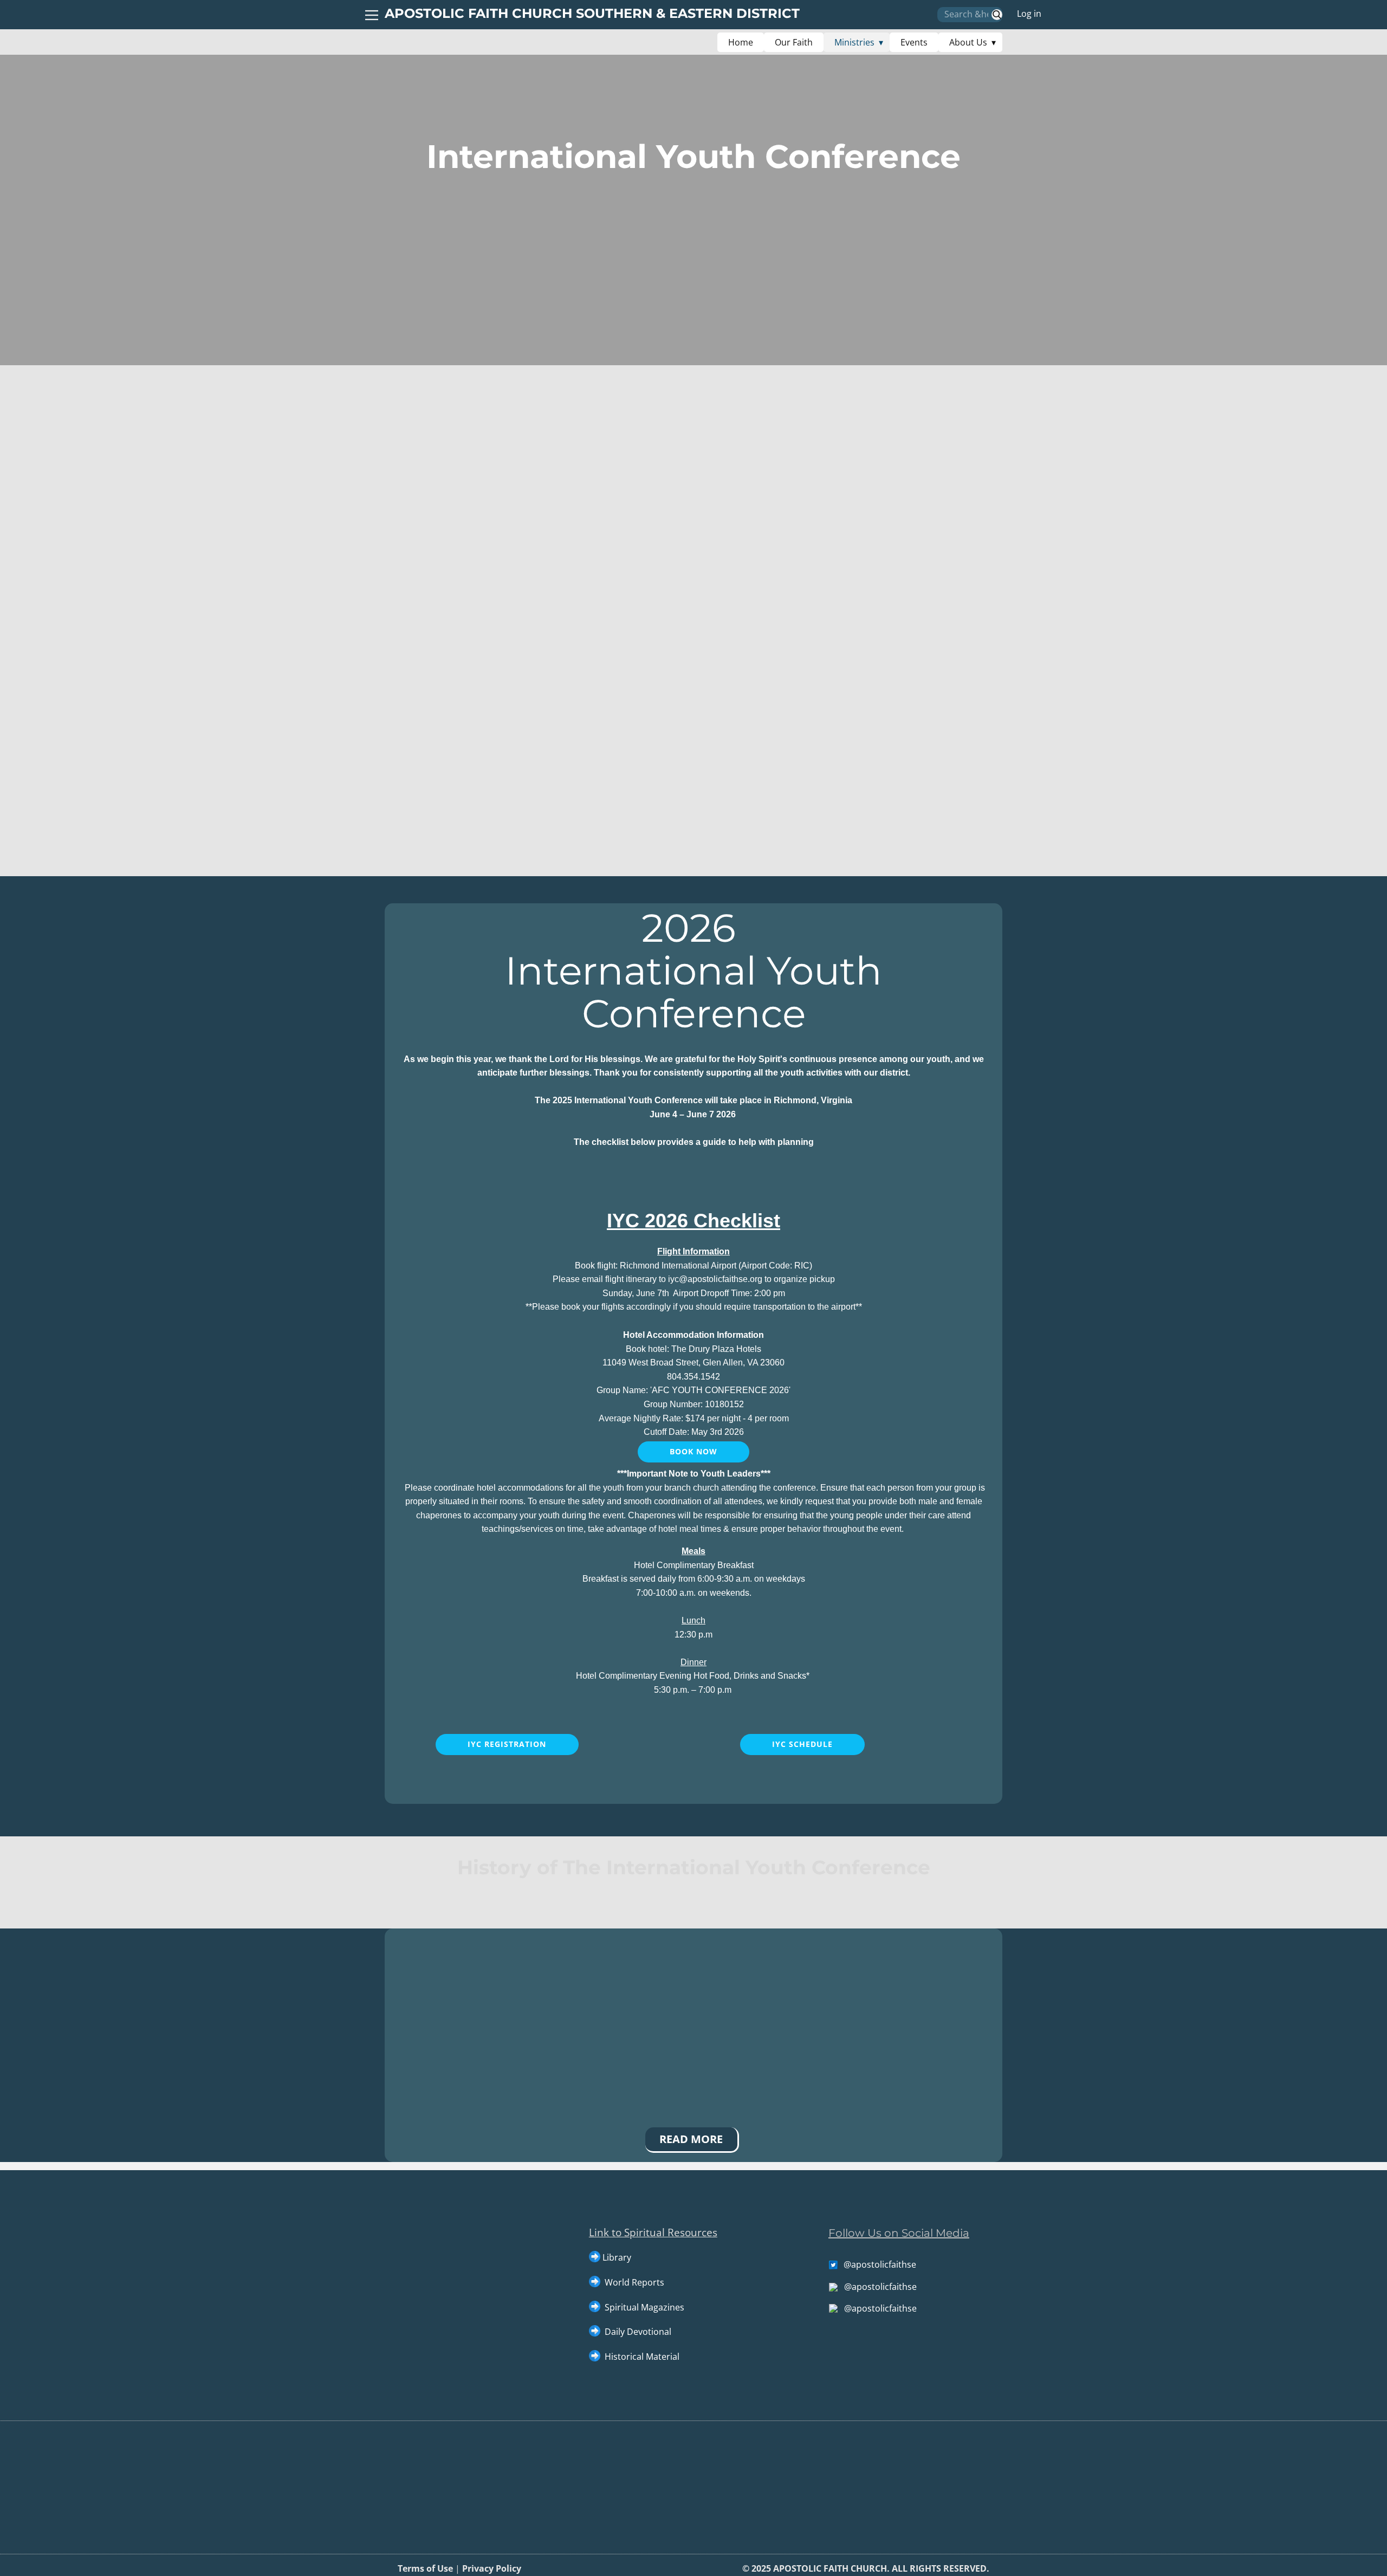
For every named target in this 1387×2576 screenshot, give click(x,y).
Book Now (693, 1451)
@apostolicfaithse (880, 2264)
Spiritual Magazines (644, 2307)
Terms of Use (425, 2568)
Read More (691, 2139)
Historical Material (641, 2357)
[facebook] (947, 2412)
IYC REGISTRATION (507, 1744)
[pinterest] (1012, 2412)
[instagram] (990, 2412)
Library (617, 2257)
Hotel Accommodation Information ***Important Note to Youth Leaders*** (695, 1432)
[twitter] (969, 2412)
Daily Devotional (638, 2332)
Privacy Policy (493, 2568)
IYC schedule (802, 1744)
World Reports (634, 2282)
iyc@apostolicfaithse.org (715, 1279)
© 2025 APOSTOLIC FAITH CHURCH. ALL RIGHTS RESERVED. (866, 2568)
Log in (1029, 14)
